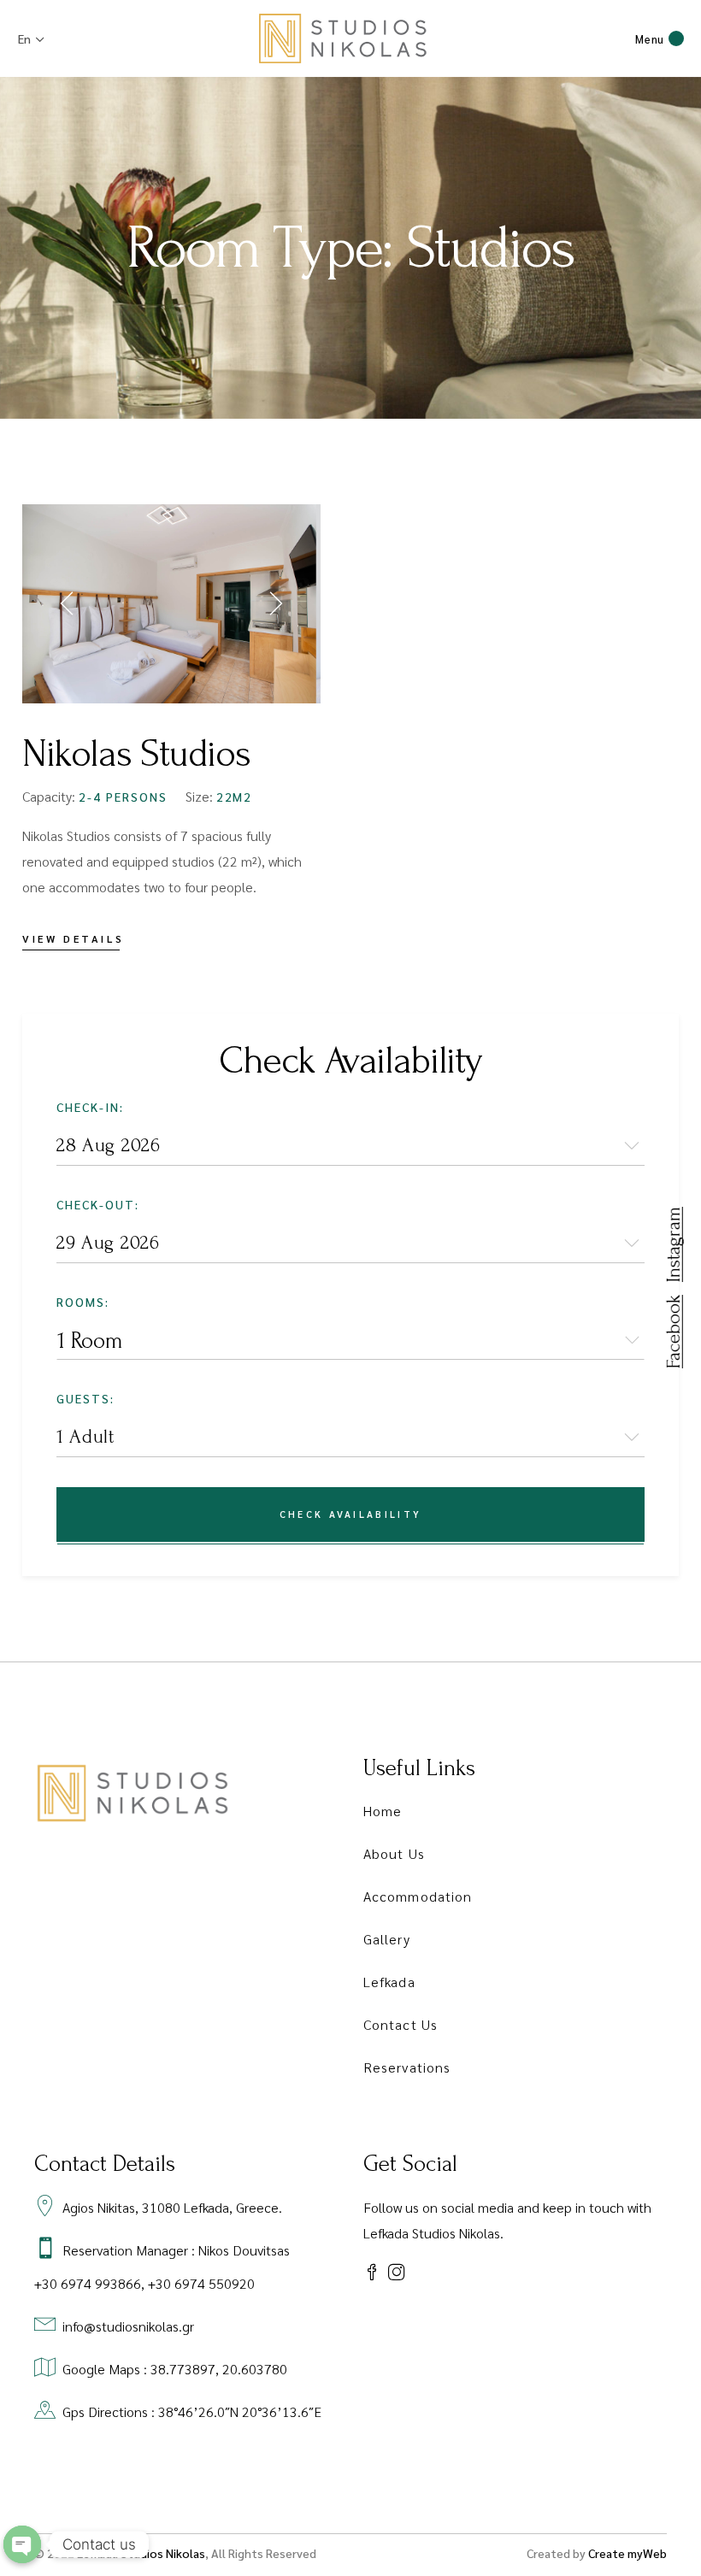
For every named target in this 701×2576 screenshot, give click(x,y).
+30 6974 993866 (88, 2283)
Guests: (85, 1398)
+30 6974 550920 (201, 2283)
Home (383, 1811)
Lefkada (389, 1982)
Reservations (407, 2067)
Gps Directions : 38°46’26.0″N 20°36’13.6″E (192, 2411)
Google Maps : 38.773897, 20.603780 (175, 2369)
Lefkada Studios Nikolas (141, 2553)
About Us (394, 1853)
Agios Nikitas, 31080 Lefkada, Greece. (172, 2207)
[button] (69, 603)
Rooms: (83, 1302)
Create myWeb (627, 2553)
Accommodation (418, 1896)
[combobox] (350, 1340)
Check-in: (90, 1107)
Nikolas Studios (136, 754)
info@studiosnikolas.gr (128, 2326)
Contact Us (401, 2024)
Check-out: (98, 1204)
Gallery (387, 1939)
